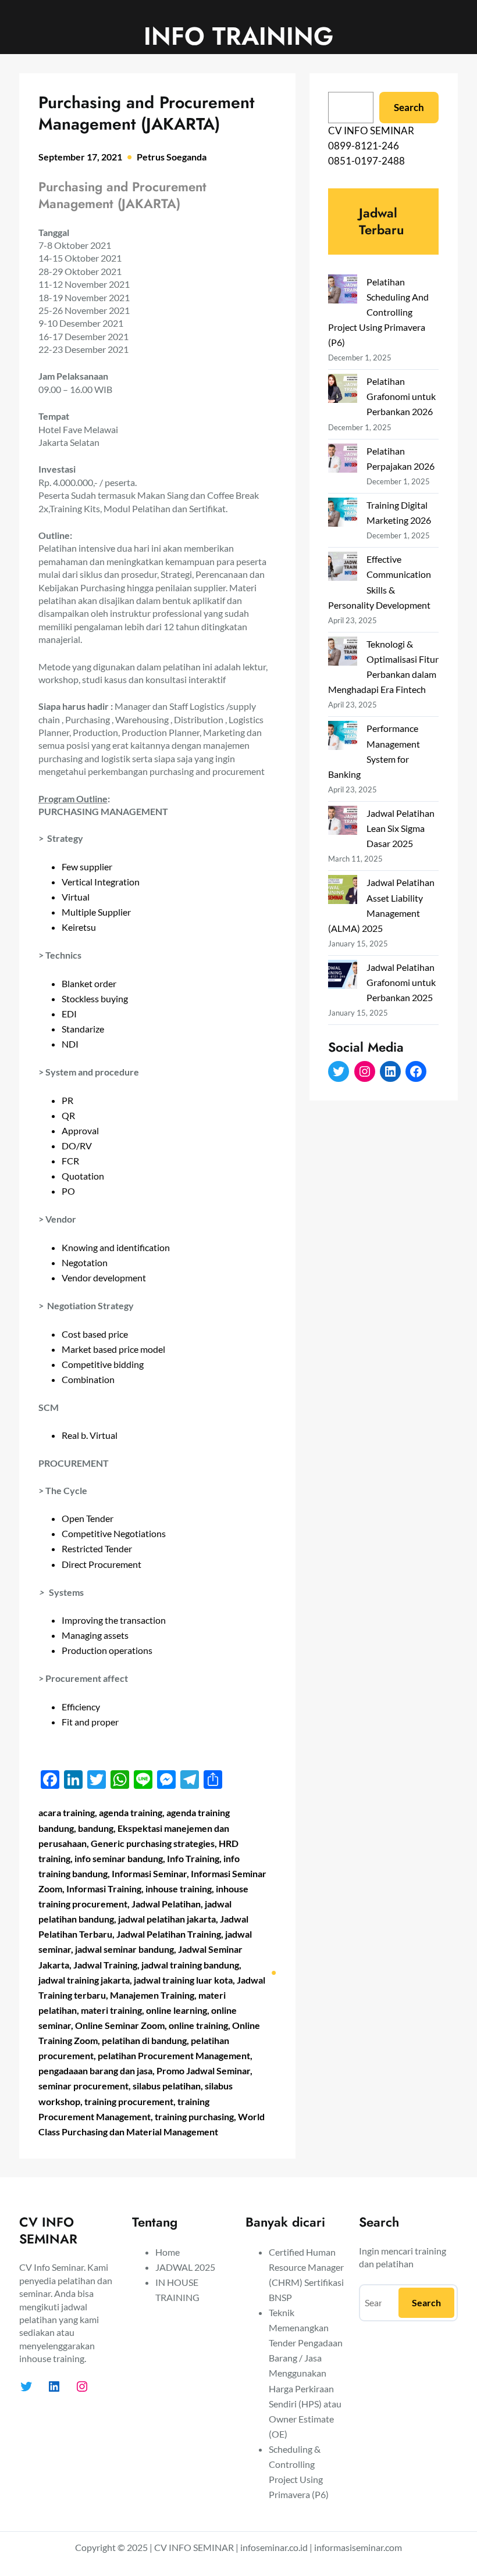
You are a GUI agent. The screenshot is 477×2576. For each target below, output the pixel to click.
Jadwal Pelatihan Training (169, 1934)
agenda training (131, 1812)
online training (198, 2025)
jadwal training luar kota (183, 1980)
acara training (67, 1812)
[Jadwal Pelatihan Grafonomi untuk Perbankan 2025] (343, 976)
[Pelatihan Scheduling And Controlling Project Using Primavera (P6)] (343, 291)
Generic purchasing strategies (153, 1843)
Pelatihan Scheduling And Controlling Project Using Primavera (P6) (378, 312)
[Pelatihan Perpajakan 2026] (343, 460)
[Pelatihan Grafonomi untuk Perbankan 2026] (343, 390)
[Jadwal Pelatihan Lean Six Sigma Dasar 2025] (343, 822)
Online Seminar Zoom (120, 2025)
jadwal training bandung (190, 1965)
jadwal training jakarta (84, 1980)
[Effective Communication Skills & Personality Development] (343, 568)
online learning (177, 2010)
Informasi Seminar (149, 1873)
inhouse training (179, 1889)
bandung (96, 1828)
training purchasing (194, 2116)
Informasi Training (104, 1889)
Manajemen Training (152, 1995)
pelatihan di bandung (144, 2040)
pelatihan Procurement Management (174, 2055)
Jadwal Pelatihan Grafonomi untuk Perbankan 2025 (401, 982)
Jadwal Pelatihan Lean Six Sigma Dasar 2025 (401, 828)
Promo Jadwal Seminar (203, 2071)
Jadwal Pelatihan (166, 1904)
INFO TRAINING (238, 36)
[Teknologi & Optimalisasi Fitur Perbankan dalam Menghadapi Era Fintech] (343, 653)
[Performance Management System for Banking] (343, 737)
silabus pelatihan (167, 2086)
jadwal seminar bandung (124, 1949)
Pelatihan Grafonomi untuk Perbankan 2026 (401, 396)
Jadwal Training (105, 1965)
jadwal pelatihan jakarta (167, 1919)
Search (409, 107)
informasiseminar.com (358, 2547)
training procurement (129, 2101)
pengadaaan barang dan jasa (95, 2071)
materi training (111, 2010)
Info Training (193, 1858)
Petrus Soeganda (172, 157)
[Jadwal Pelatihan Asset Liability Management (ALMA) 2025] (343, 892)
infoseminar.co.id (274, 2547)
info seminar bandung (119, 1858)
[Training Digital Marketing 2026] (343, 514)
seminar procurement (83, 2086)
